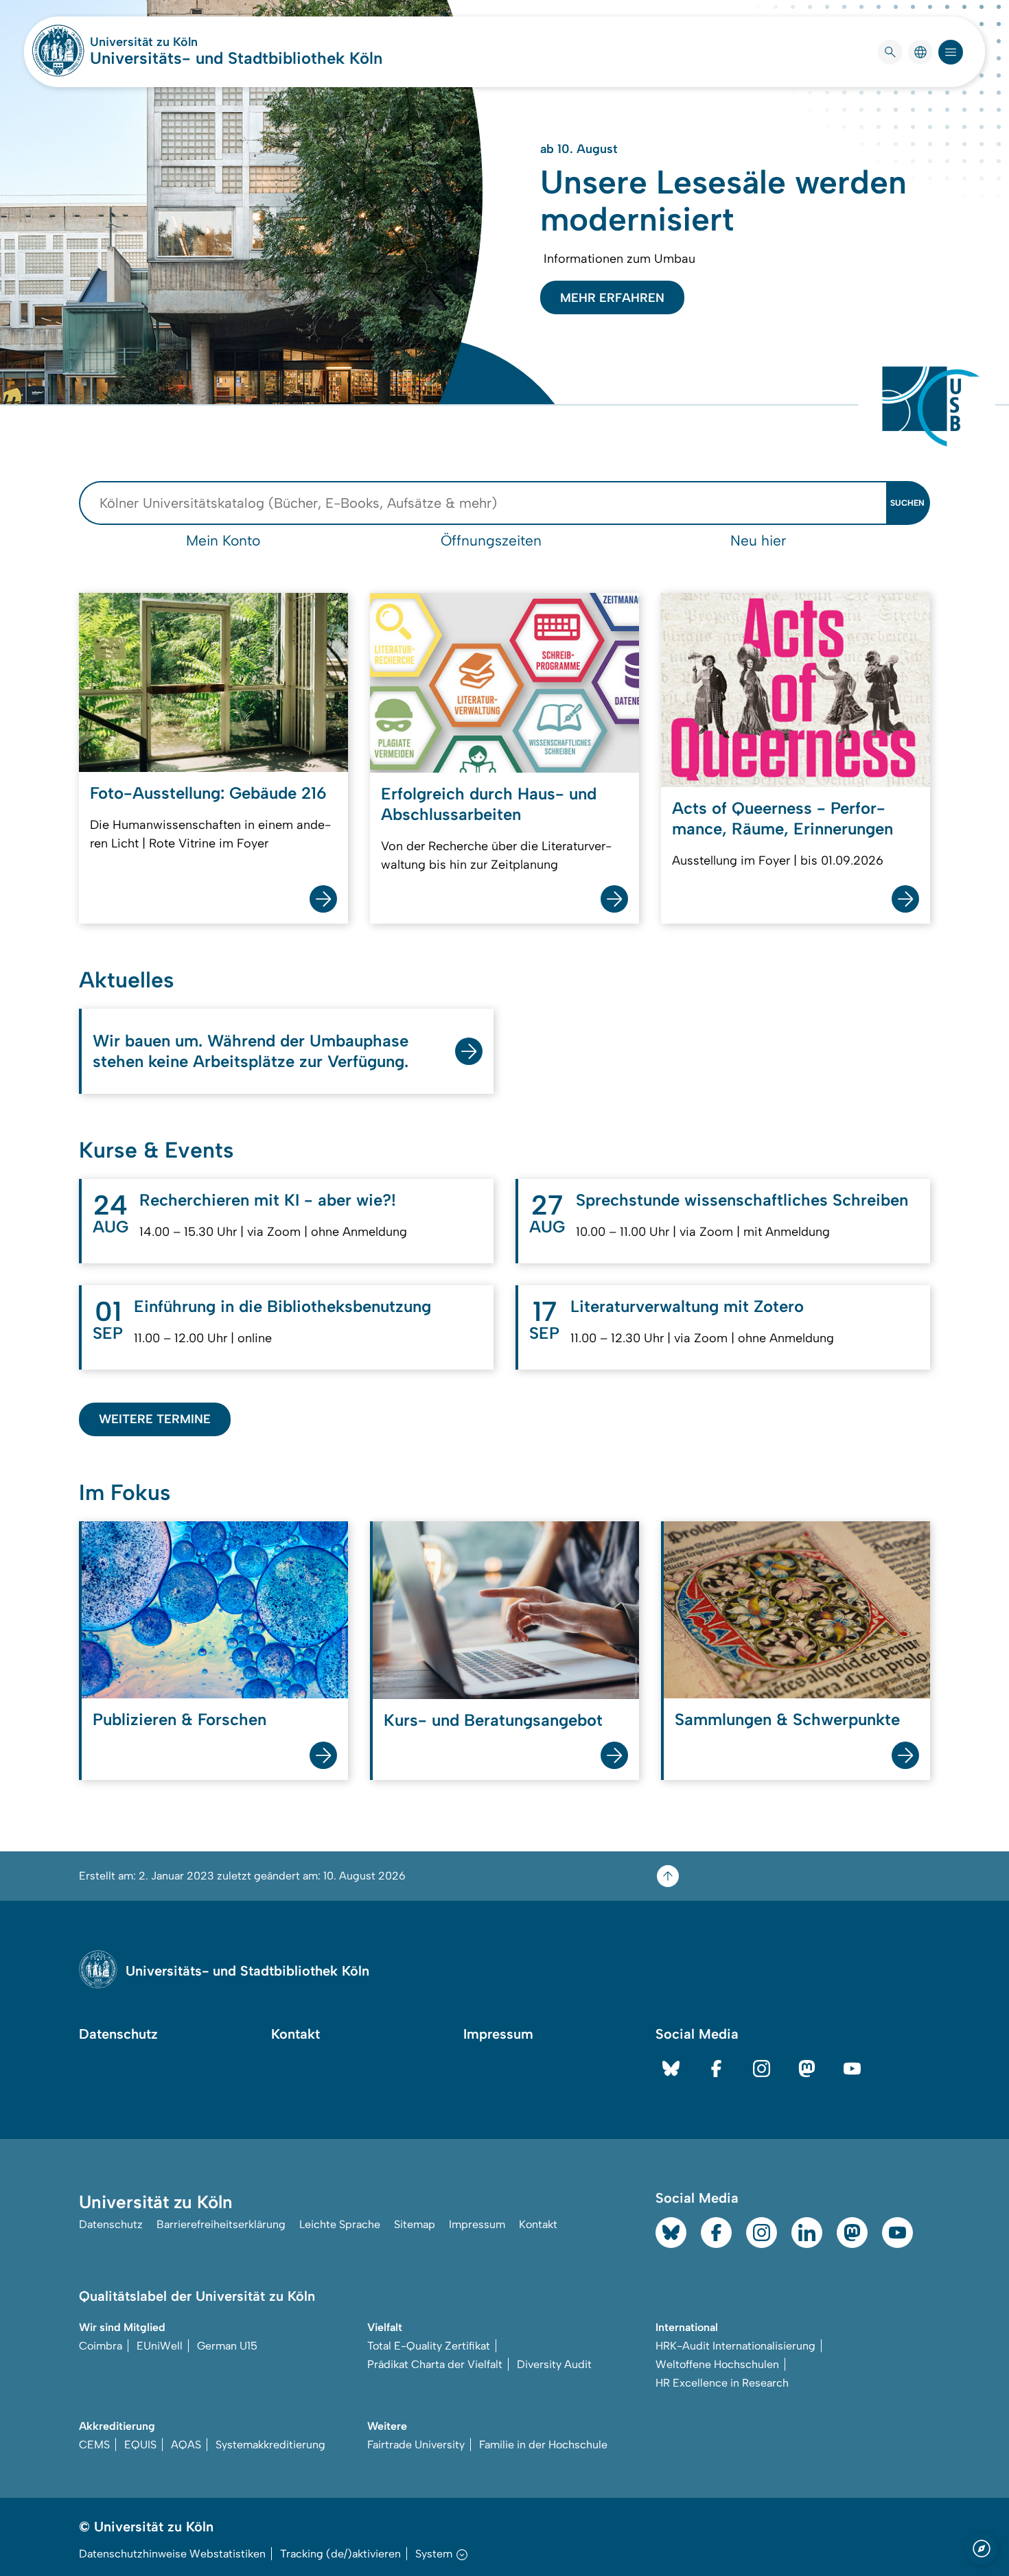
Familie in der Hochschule (543, 2445)
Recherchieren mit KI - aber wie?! (268, 1200)
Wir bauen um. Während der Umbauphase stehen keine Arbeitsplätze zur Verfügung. (251, 1051)
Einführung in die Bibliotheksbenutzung (282, 1306)
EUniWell (160, 2346)
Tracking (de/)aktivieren (340, 2554)
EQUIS (140, 2445)
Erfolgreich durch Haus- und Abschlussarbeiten (489, 804)
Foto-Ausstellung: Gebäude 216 (208, 793)
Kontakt (295, 2034)
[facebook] (716, 2069)
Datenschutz (118, 2034)
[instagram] (762, 2069)
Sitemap (415, 2224)
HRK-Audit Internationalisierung (735, 2346)
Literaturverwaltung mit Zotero (687, 1306)
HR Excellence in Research (722, 2383)
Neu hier (758, 540)
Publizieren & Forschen (179, 1719)
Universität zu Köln (185, 42)
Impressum (498, 2034)
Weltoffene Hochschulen (717, 2364)
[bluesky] (671, 2069)
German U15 (227, 2346)
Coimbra (101, 2346)
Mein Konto (223, 540)
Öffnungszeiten (491, 540)
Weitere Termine (155, 1419)
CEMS (94, 2445)
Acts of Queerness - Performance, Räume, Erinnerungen (782, 818)
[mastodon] (807, 2069)
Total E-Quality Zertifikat (429, 2346)
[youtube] (852, 2069)
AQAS (186, 2445)
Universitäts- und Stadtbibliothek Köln (236, 58)
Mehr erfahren (612, 298)
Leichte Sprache (340, 2224)
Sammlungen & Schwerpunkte (787, 1719)
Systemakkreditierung (270, 2445)
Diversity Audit (554, 2364)
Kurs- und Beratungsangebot (493, 1720)
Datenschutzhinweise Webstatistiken (172, 2554)
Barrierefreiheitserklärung (221, 2224)
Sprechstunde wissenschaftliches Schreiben (742, 1200)
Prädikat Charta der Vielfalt (435, 2364)
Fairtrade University (416, 2445)
